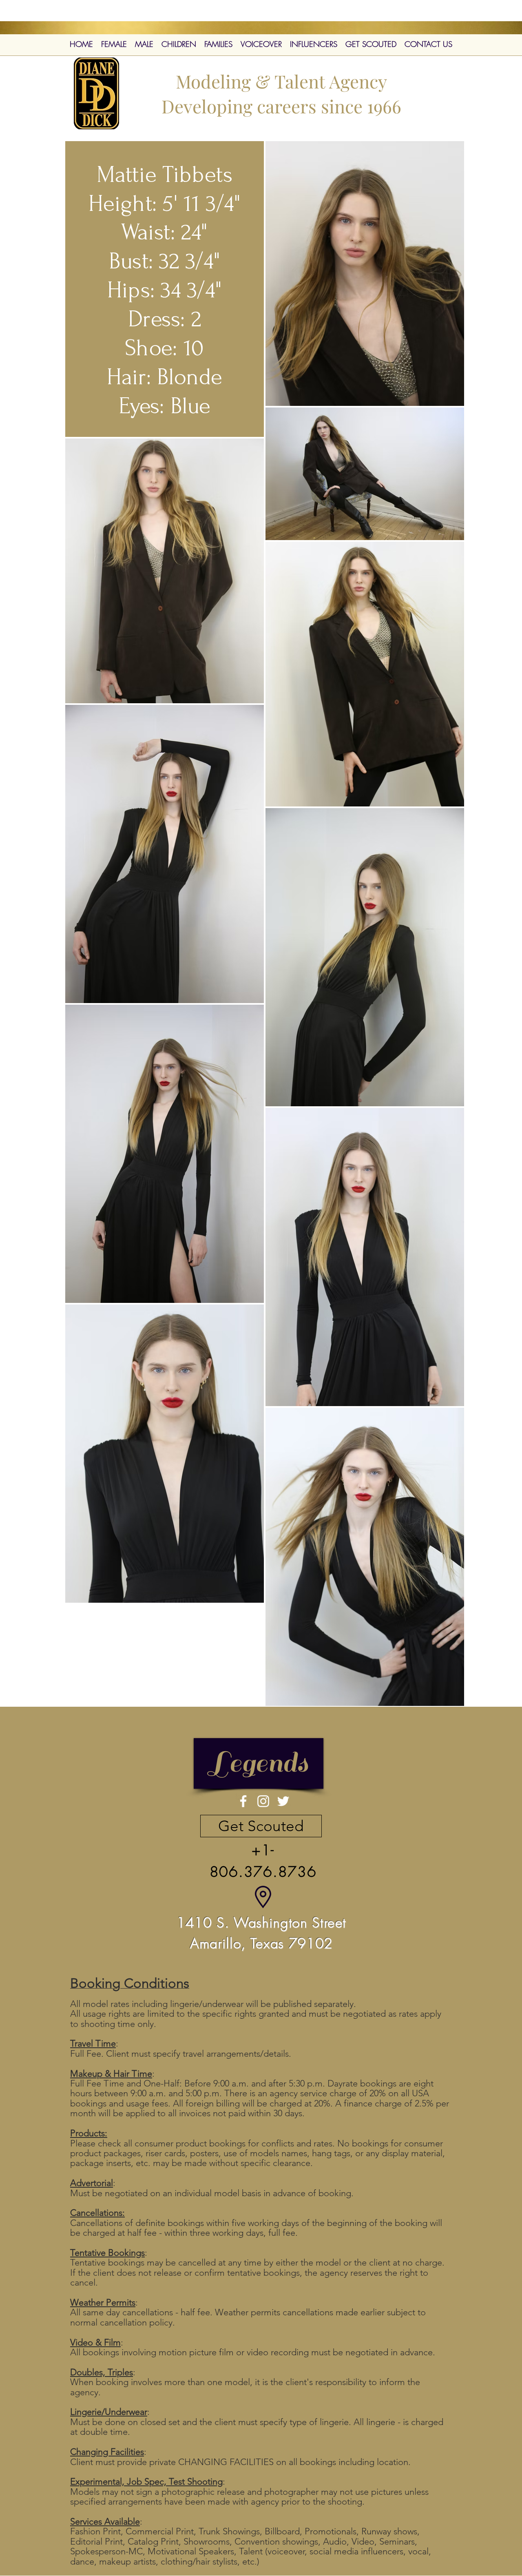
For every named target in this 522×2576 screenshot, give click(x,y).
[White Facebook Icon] (243, 1801)
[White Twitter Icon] (283, 1801)
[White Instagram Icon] (263, 1801)
